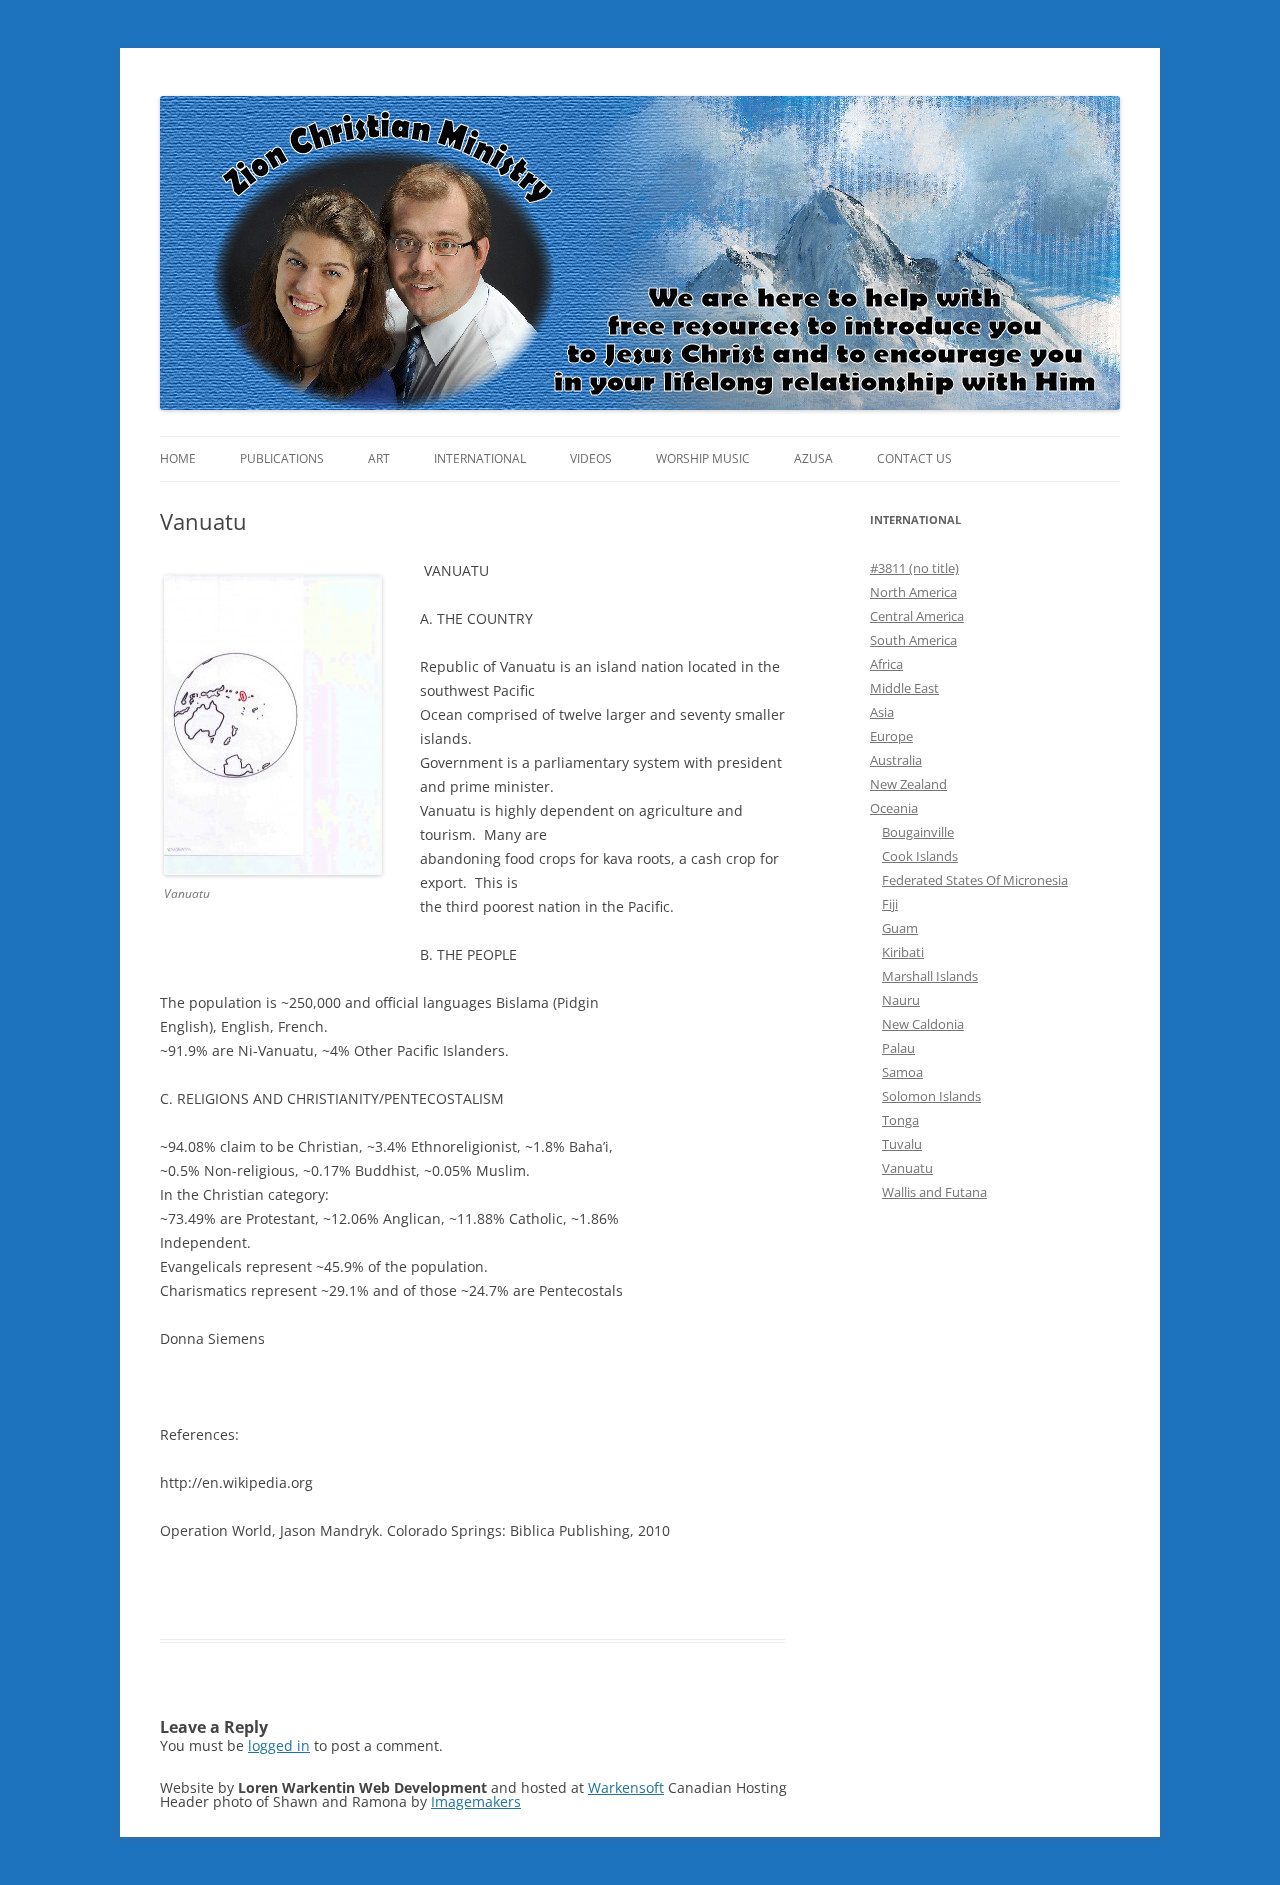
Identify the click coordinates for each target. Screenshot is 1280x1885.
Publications (282, 458)
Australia (896, 760)
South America (913, 640)
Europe (891, 736)
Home (178, 458)
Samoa (902, 1072)
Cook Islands (920, 856)
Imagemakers (476, 1801)
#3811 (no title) (914, 568)
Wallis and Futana (934, 1192)
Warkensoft (626, 1787)
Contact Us (914, 458)
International (480, 458)
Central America (917, 616)
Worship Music (703, 458)
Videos (591, 458)
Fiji (890, 904)
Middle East (904, 688)
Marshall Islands (930, 976)
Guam (900, 928)
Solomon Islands (931, 1096)
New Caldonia (923, 1024)
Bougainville (918, 832)
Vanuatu (907, 1168)
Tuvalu (902, 1144)
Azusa (813, 458)
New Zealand (908, 784)
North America (913, 592)
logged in (279, 1745)
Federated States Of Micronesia (975, 880)
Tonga (900, 1120)
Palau (898, 1048)
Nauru (901, 1000)
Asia (882, 712)
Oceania (894, 808)
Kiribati (903, 952)
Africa (886, 664)
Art (379, 458)
